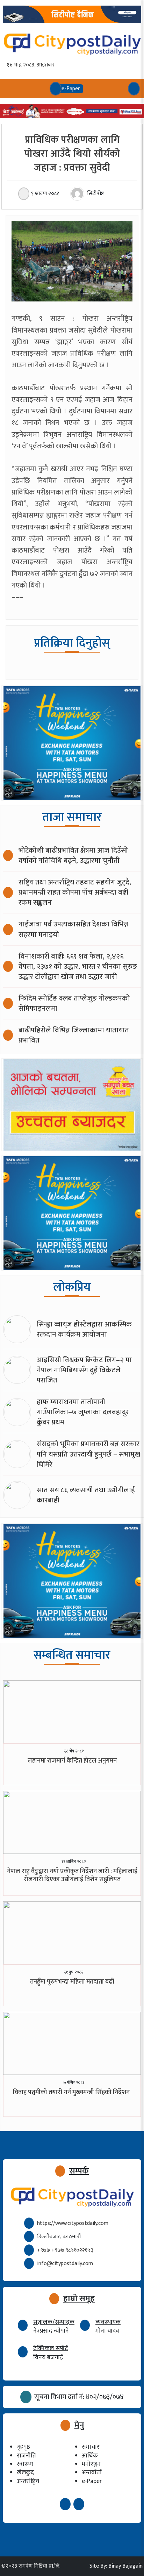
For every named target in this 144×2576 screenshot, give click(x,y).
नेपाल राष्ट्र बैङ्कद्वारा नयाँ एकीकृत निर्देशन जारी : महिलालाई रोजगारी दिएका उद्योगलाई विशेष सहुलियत (72, 1875)
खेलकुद (25, 2472)
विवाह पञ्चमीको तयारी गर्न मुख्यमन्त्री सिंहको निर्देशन (72, 2092)
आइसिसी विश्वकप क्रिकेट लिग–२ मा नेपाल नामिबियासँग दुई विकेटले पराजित (84, 1370)
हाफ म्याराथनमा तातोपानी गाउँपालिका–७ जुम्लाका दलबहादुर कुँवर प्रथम (83, 1412)
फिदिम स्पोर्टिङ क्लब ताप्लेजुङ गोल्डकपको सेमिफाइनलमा (74, 1003)
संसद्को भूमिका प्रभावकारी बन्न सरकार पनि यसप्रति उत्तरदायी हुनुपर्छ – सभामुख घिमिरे (88, 1454)
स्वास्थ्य (25, 2464)
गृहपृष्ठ (23, 2447)
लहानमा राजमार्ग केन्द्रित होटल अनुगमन (72, 1761)
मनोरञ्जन (91, 2464)
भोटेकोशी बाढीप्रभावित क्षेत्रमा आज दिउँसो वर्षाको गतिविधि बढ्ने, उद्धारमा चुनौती (73, 855)
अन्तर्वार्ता (92, 2472)
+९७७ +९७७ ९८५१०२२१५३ (65, 2250)
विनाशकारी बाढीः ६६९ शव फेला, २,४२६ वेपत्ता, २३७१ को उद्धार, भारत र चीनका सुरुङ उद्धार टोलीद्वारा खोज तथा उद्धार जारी (78, 966)
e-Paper (92, 2481)
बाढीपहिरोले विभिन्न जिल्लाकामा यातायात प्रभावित (74, 1035)
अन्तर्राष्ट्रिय (28, 2481)
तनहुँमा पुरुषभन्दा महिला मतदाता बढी (72, 1982)
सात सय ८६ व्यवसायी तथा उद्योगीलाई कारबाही (86, 1495)
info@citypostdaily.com (65, 2264)
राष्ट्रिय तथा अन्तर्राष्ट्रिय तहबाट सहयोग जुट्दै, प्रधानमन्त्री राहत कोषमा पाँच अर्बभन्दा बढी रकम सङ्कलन (75, 892)
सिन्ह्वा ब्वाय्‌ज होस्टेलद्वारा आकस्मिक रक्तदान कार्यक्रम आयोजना (84, 1329)
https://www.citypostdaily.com (73, 2223)
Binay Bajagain (125, 2566)
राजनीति (26, 2456)
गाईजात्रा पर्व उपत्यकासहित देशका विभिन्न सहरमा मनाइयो (73, 929)
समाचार (91, 2447)
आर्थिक (90, 2456)
